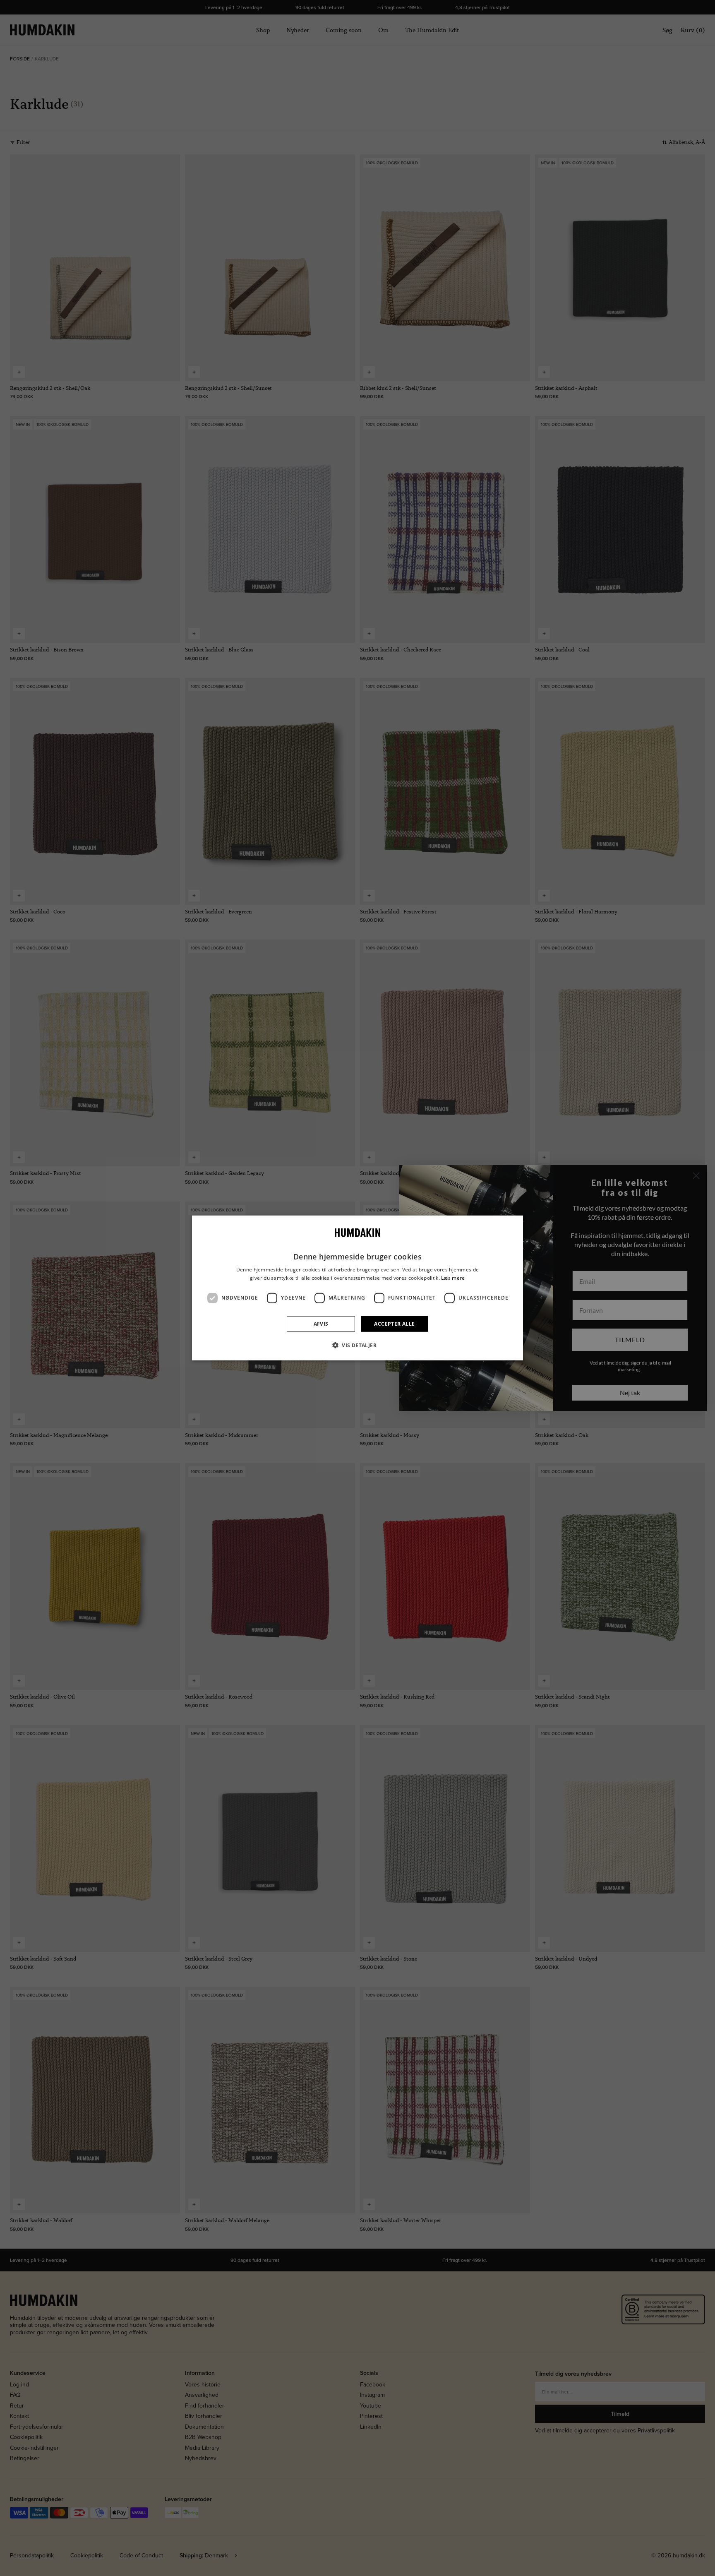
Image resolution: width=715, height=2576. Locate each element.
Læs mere (453, 1278)
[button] (357, 1345)
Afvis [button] (321, 1324)
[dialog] (357, 1288)
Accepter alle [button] (394, 1324)
